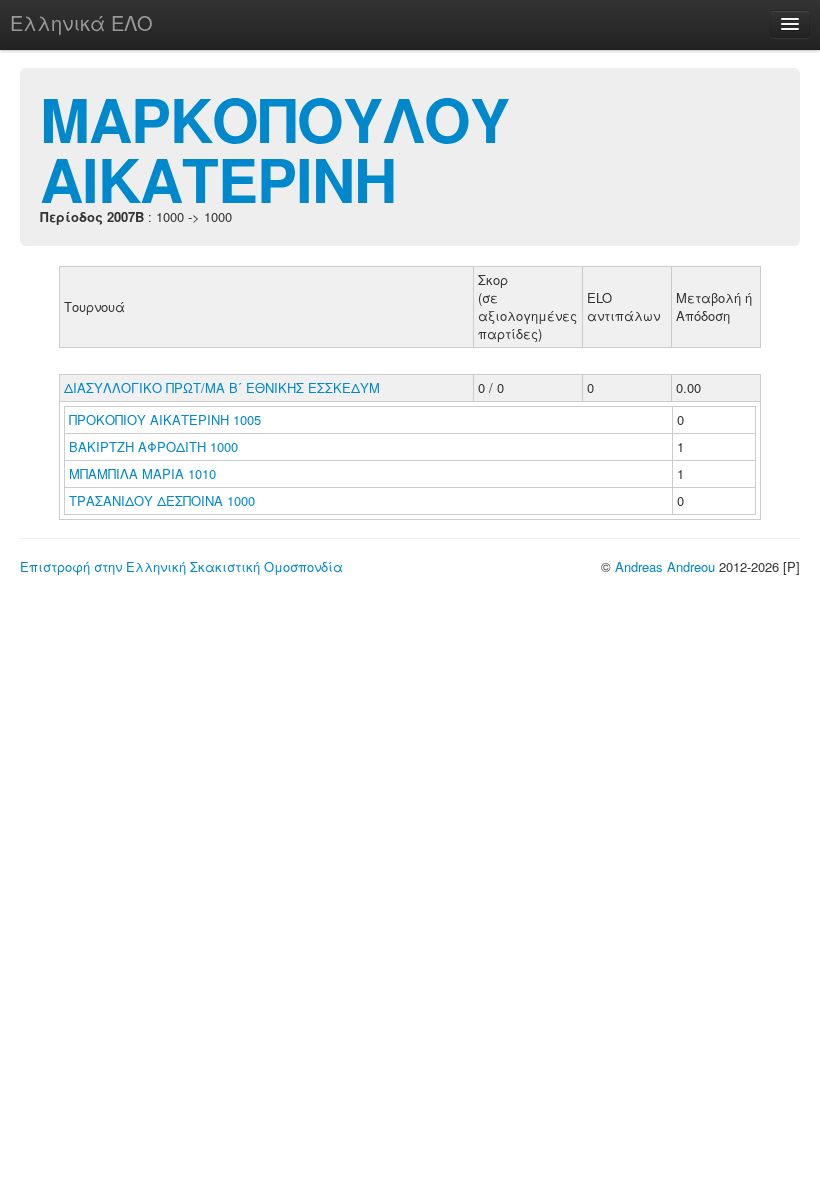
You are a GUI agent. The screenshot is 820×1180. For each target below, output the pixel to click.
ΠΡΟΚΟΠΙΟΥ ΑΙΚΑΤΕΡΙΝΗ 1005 (165, 419)
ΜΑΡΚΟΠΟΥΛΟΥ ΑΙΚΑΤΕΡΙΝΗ (274, 148)
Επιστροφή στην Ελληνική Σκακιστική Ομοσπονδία (181, 566)
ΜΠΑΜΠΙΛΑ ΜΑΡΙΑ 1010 (142, 473)
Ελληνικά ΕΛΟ (81, 22)
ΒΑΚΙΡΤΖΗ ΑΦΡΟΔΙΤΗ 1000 (153, 446)
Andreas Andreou (665, 566)
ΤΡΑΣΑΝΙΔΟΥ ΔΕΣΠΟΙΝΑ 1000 (162, 500)
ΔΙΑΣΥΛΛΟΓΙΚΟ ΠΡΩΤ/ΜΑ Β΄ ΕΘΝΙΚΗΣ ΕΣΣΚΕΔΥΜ (222, 387)
